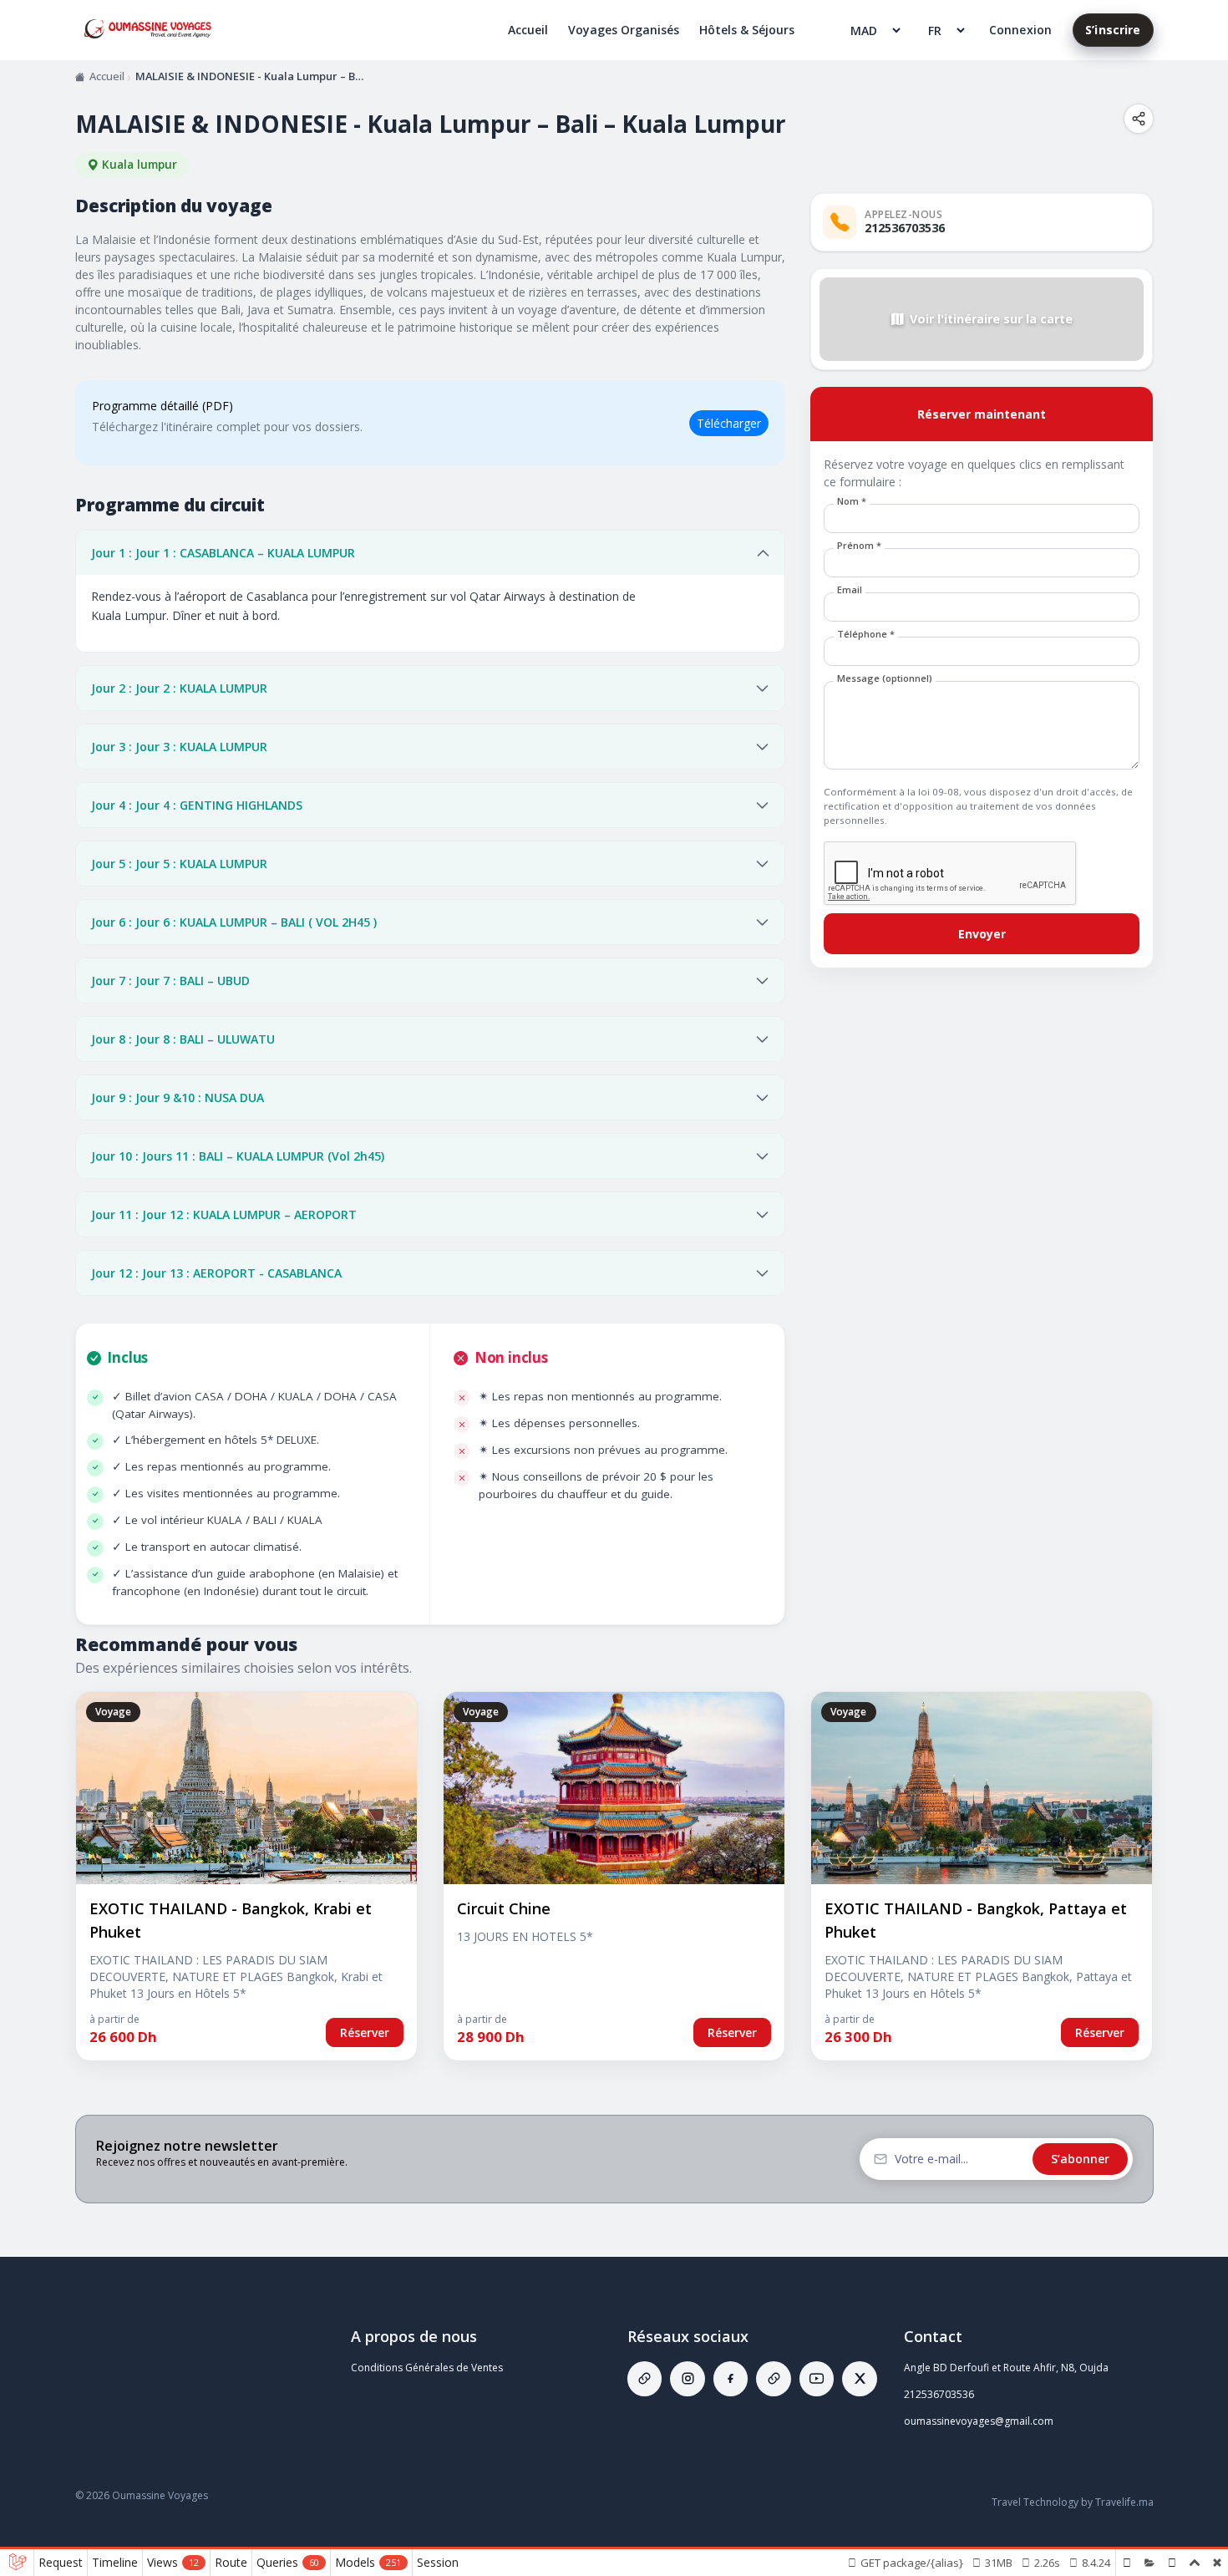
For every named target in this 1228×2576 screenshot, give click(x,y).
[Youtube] (817, 2379)
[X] (859, 2379)
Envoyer (982, 934)
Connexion (1020, 30)
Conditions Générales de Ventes (427, 2368)
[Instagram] (687, 2379)
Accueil (528, 30)
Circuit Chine (504, 1908)
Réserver (365, 2032)
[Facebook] (731, 2379)
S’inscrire (1113, 30)
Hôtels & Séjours (747, 30)
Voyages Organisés (624, 30)
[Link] (644, 2379)
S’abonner (1080, 2159)
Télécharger (729, 423)
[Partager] (1139, 119)
